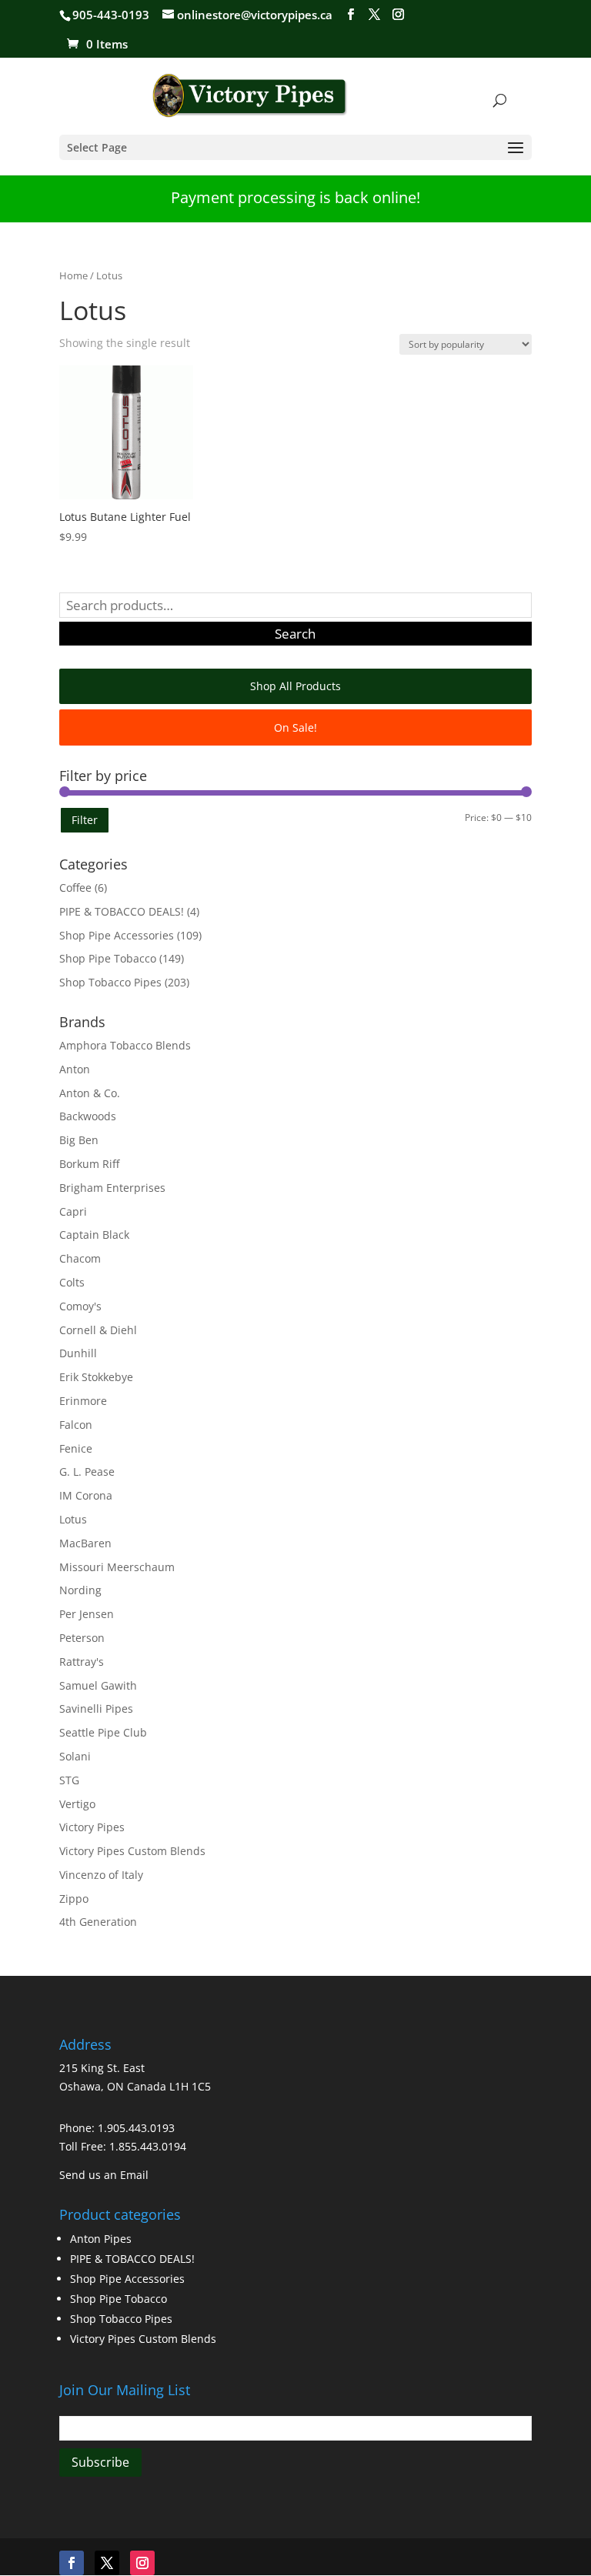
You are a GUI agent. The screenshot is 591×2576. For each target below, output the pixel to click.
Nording (80, 1590)
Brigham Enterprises (112, 1188)
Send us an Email (104, 2175)
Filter (85, 820)
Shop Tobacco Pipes (110, 982)
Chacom (80, 1258)
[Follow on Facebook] (72, 2563)
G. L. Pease (87, 1472)
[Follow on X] (107, 2563)
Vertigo (77, 1804)
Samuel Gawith (98, 1685)
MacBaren (85, 1543)
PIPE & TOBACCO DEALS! (122, 911)
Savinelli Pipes (96, 1708)
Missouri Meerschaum (117, 1567)
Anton (75, 1069)
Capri (73, 1211)
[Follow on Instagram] (142, 2563)
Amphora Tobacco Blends (125, 1045)
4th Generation (98, 1922)
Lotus (73, 1519)
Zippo (74, 1899)
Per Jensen (87, 1614)
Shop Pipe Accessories (117, 935)
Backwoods (88, 1116)
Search (295, 634)
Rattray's (82, 1662)
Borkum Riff (89, 1164)
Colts (72, 1282)
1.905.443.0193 (136, 2128)
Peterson (82, 1638)
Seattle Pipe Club (103, 1732)
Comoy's (80, 1306)
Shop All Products (295, 686)
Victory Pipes (92, 1827)
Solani (75, 1756)
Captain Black (94, 1235)
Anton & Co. (90, 1093)
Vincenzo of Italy (101, 1875)
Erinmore (83, 1401)
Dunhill (78, 1353)
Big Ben (79, 1140)
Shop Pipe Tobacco (108, 958)
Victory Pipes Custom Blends (132, 1851)
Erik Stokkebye (96, 1377)
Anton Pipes (101, 2239)
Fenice (76, 1448)
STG (69, 1780)
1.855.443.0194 (148, 2146)
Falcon (76, 1425)
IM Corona (86, 1495)
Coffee (75, 888)
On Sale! (295, 727)
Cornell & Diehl (98, 1330)
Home (73, 275)
